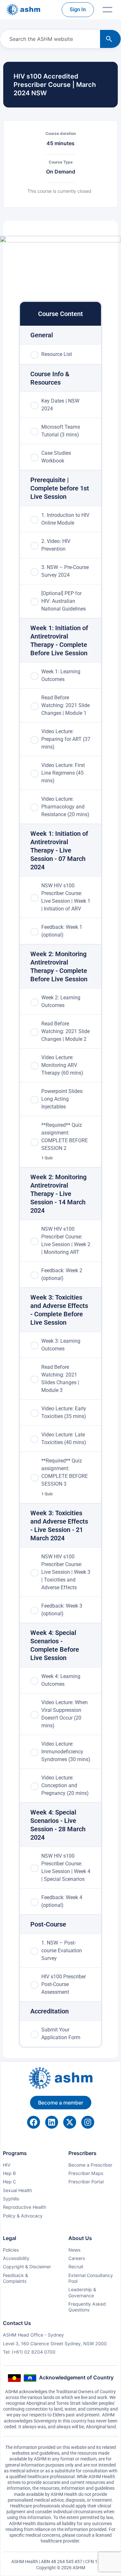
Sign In (78, 9)
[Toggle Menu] (107, 10)
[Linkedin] (52, 2122)
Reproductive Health (25, 2207)
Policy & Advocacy (23, 2216)
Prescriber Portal (86, 2182)
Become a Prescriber (90, 2165)
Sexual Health (17, 2190)
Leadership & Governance (82, 2292)
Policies (11, 2250)
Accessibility (16, 2258)
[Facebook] (34, 2122)
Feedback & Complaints (15, 2278)
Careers (77, 2258)
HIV (7, 2165)
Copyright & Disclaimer (27, 2267)
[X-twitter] (70, 2122)
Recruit (76, 2267)
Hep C (10, 2182)
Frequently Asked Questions (87, 2307)
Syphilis (11, 2199)
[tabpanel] (60, 261)
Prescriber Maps (86, 2173)
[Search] (110, 39)
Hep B (9, 2173)
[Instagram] (88, 2122)
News (74, 2250)
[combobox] (49, 39)
